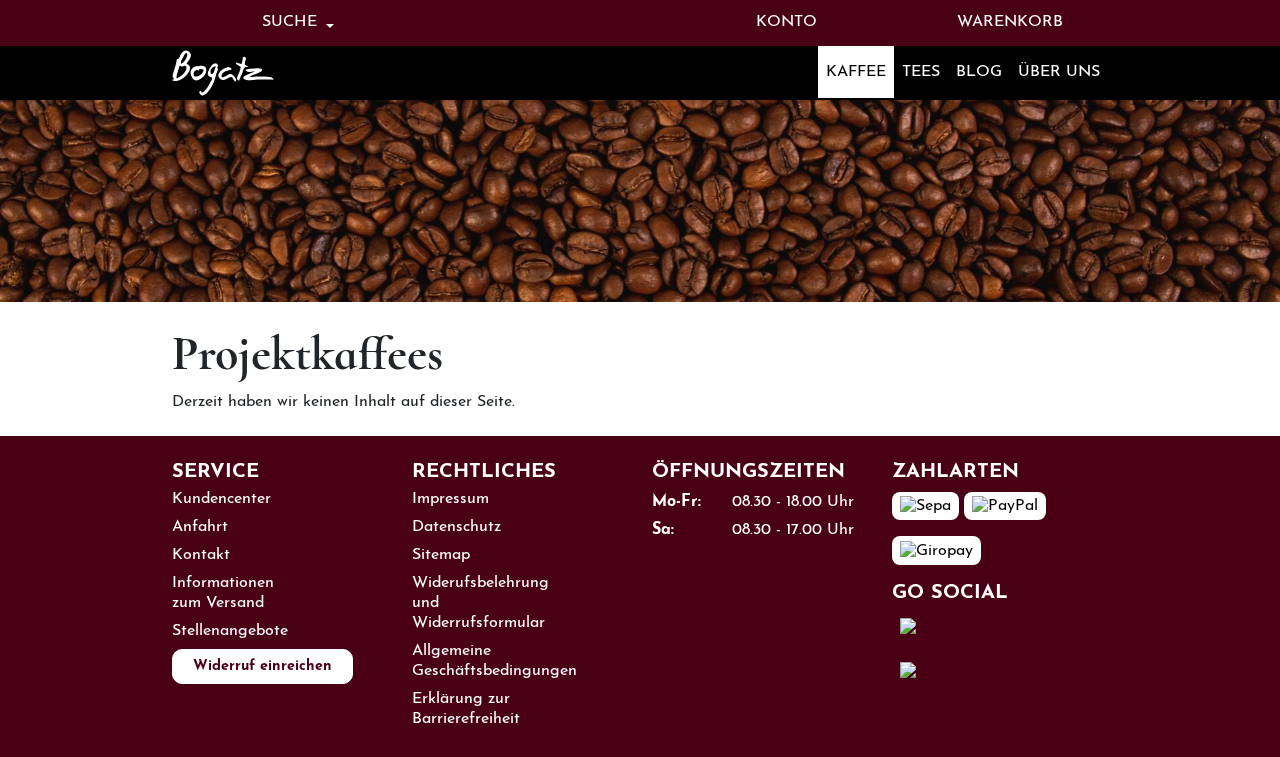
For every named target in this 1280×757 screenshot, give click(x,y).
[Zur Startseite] (250, 73)
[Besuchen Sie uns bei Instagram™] (983, 672)
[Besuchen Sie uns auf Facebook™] (979, 627)
